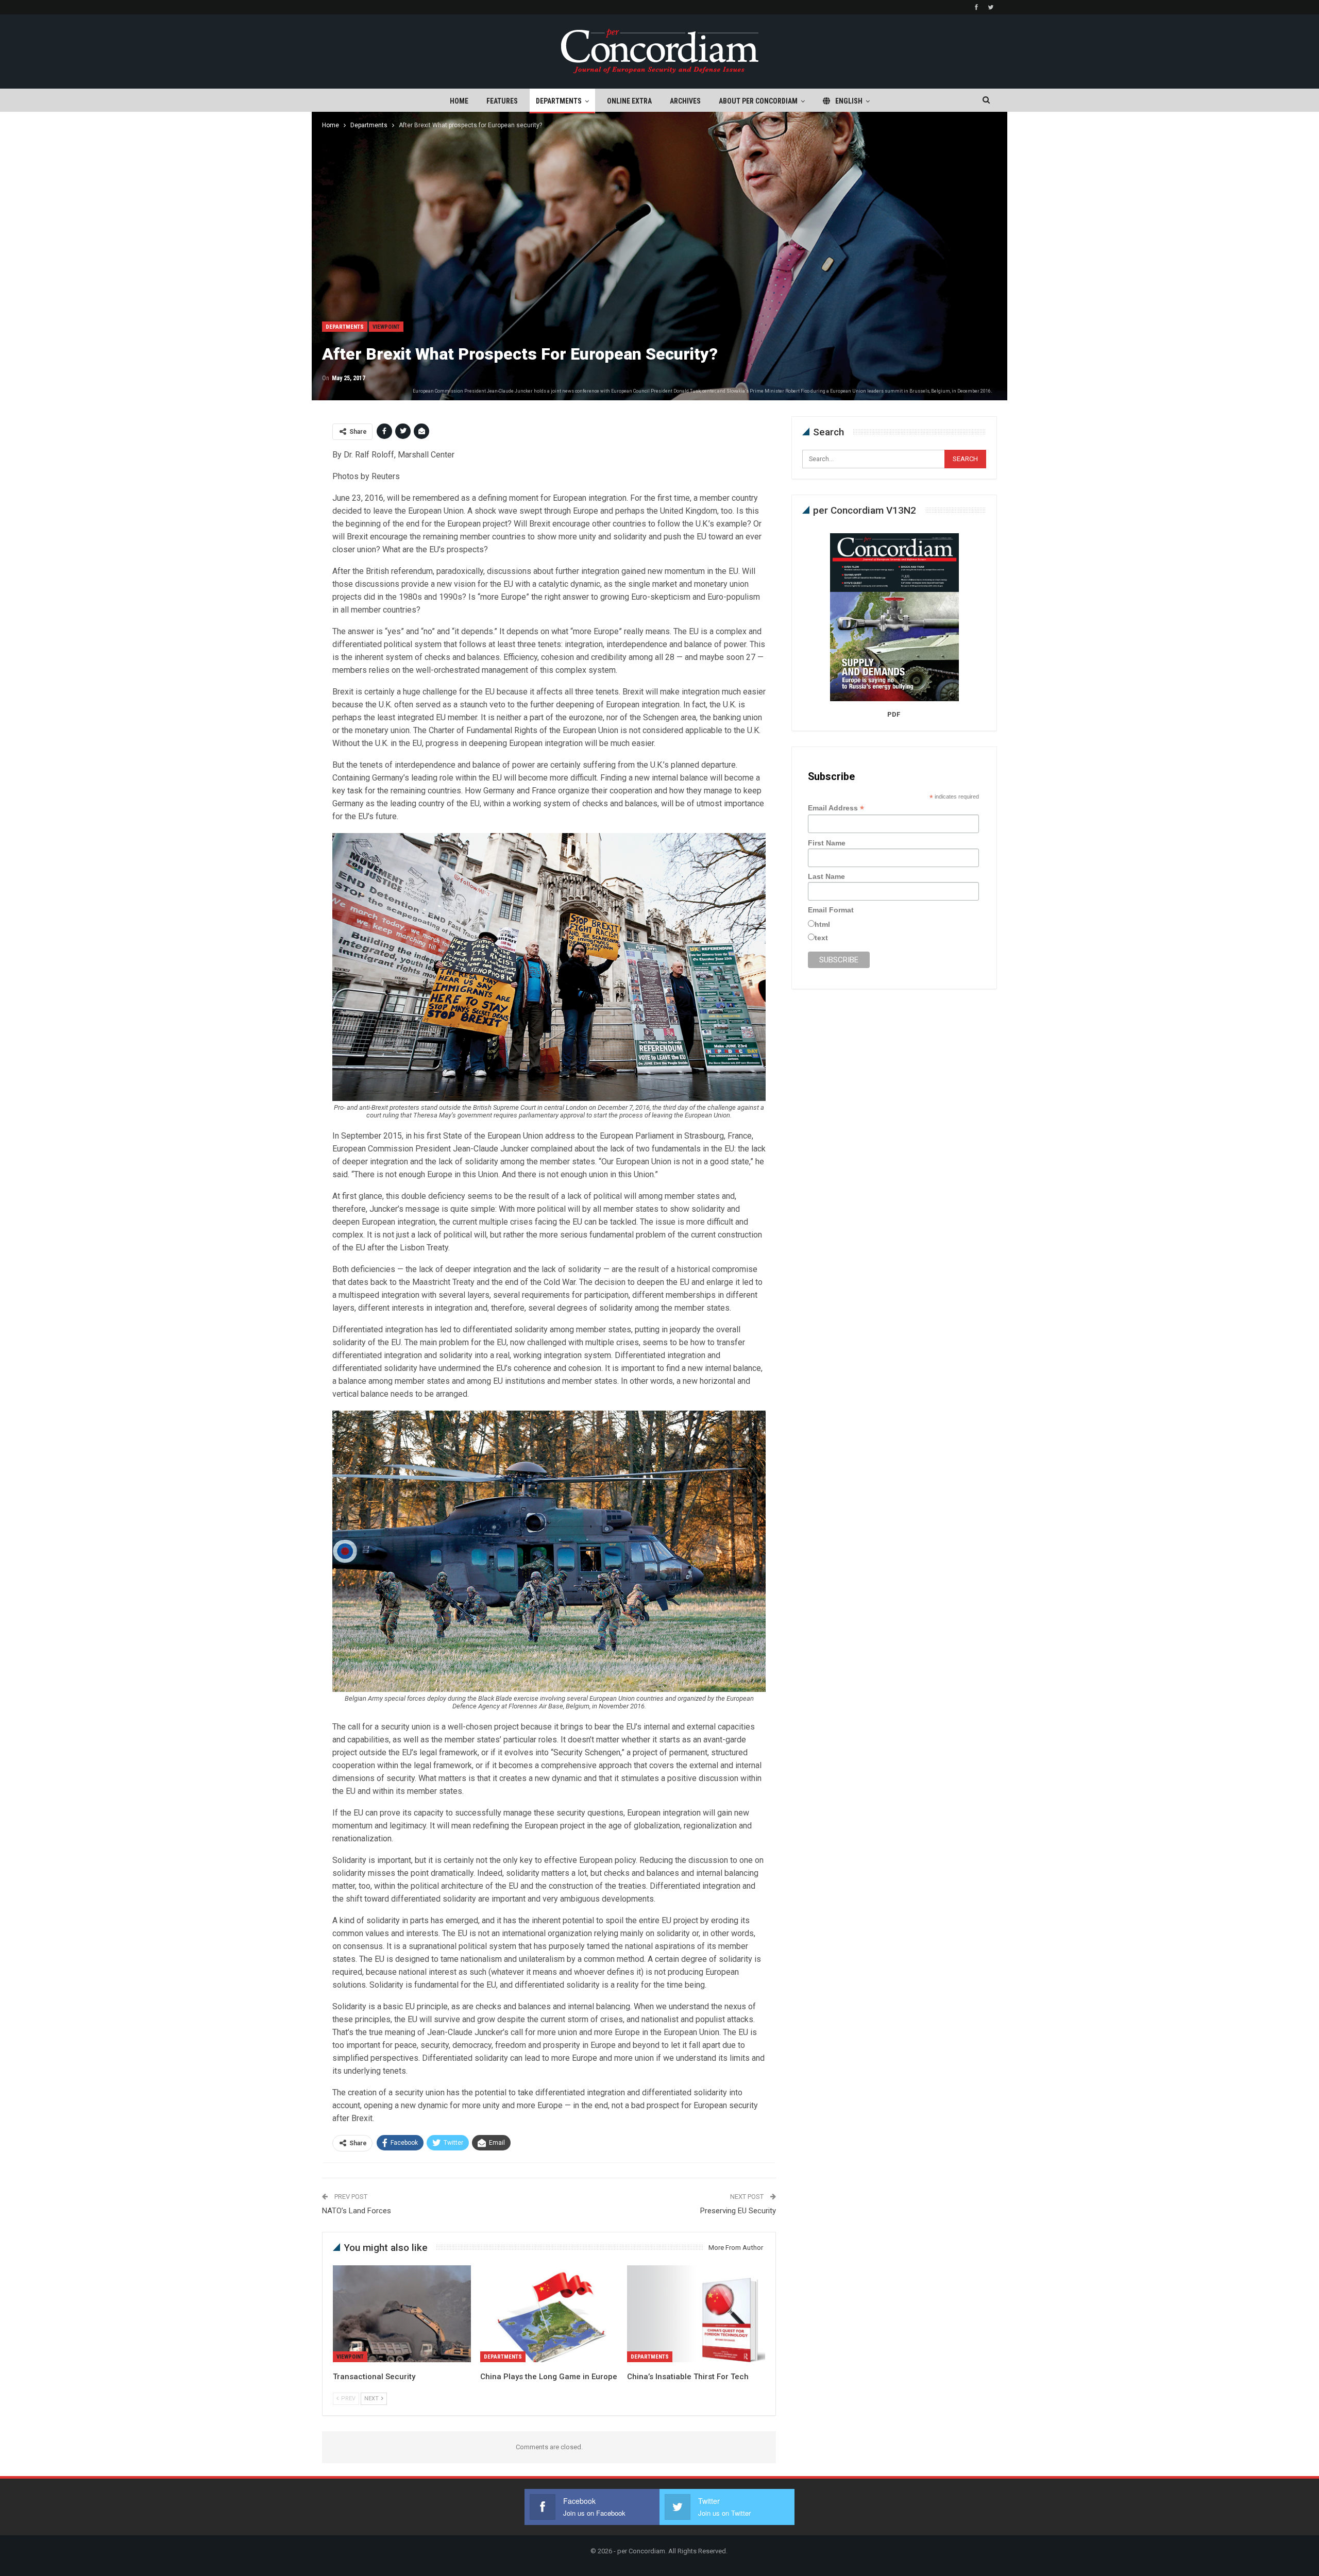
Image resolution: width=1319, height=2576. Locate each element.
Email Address (836, 808)
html (822, 924)
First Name (827, 843)
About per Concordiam (758, 101)
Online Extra (629, 101)
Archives (685, 101)
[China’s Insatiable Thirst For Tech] (696, 2314)
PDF (894, 714)
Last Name (826, 876)
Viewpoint (386, 327)
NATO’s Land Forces (357, 2211)
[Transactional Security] (402, 2314)
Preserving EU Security (738, 2211)
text (821, 938)
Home (459, 101)
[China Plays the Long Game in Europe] (549, 2314)
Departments (559, 101)
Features (502, 101)
